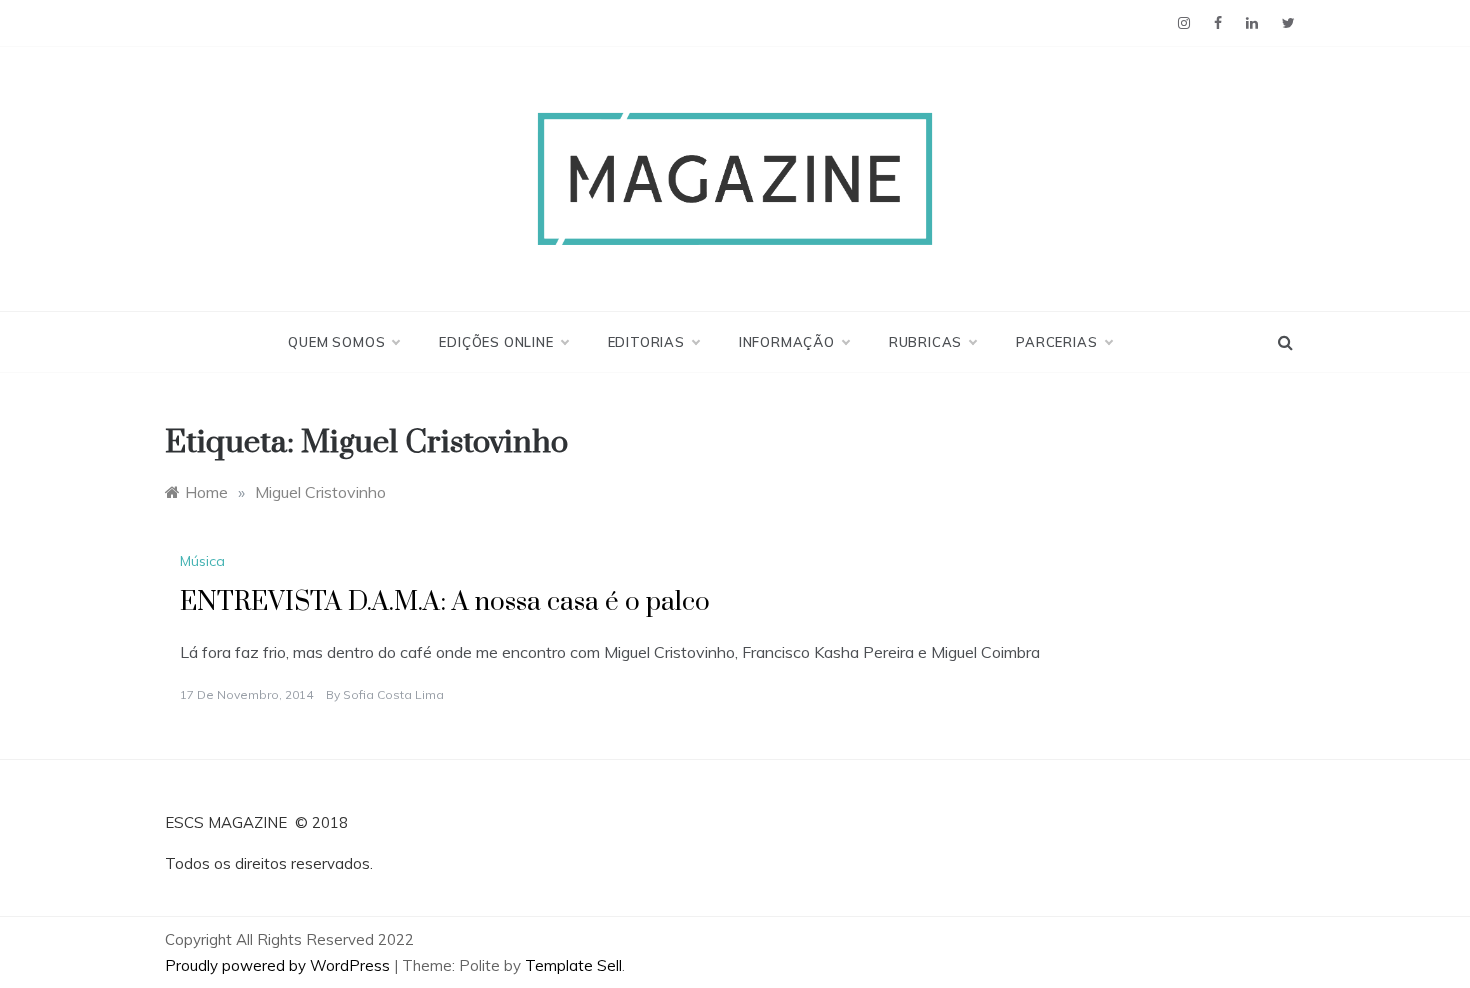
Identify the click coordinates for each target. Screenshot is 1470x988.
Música (202, 561)
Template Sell (573, 965)
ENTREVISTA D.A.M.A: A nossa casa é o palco (445, 602)
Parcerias (1056, 342)
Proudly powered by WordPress (279, 965)
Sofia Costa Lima (393, 694)
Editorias (646, 342)
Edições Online (496, 342)
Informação (787, 342)
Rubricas (925, 342)
